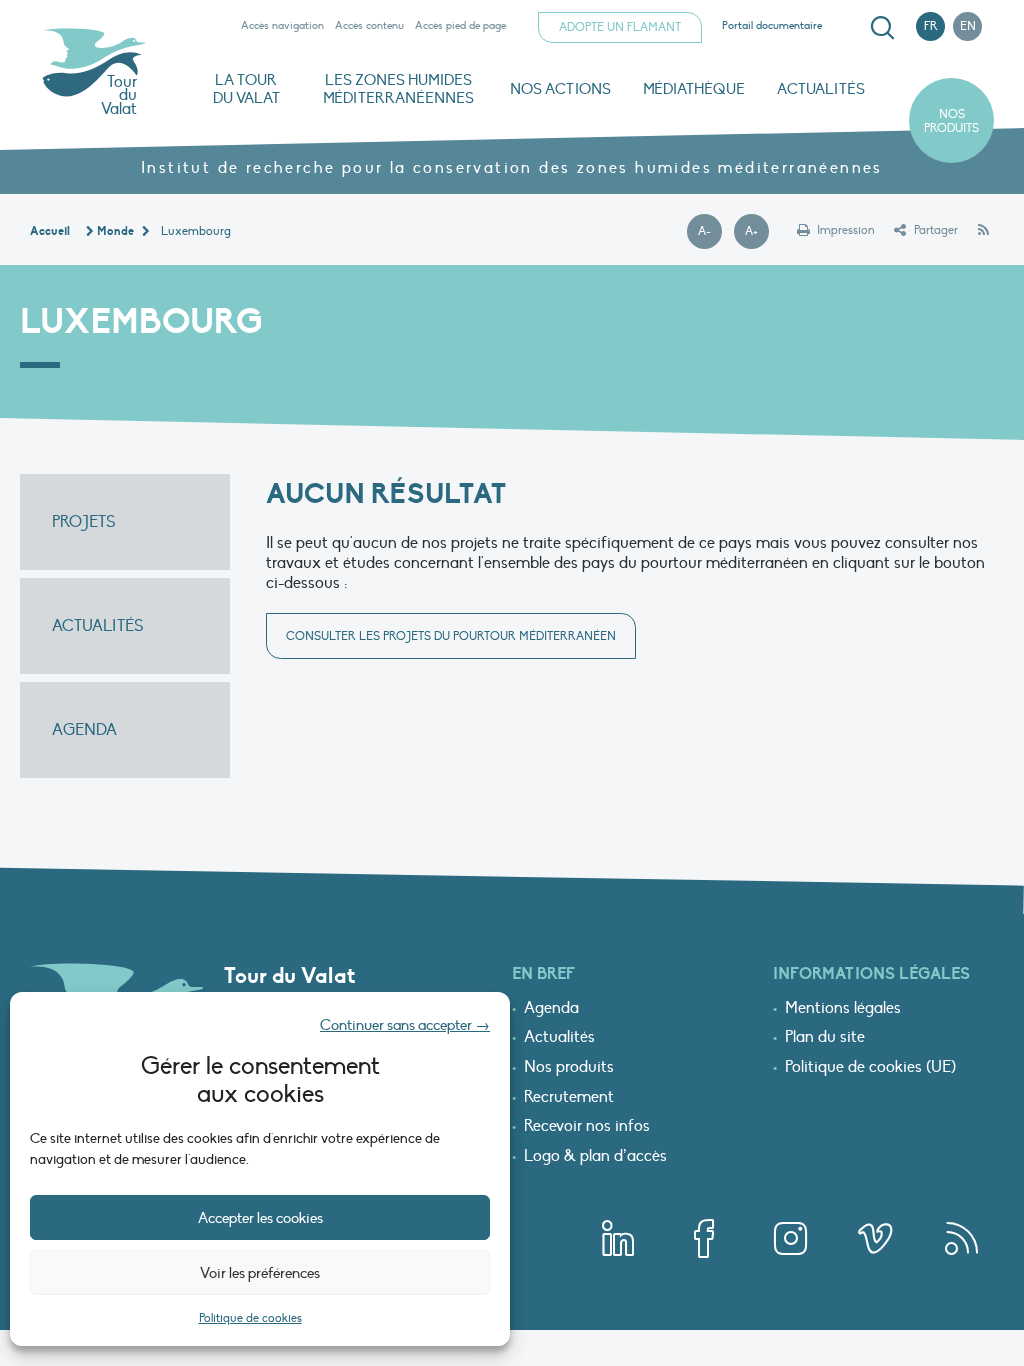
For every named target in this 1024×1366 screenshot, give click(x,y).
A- (710, 232)
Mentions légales (843, 1009)
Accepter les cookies (260, 1218)
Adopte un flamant (620, 27)
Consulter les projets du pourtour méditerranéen (451, 636)
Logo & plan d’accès (595, 1157)
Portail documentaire (772, 25)
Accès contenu (369, 25)
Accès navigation (282, 25)
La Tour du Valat (246, 89)
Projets (84, 522)
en (968, 26)
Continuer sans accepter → (405, 1025)
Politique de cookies (250, 1318)
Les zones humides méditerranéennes (398, 89)
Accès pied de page (460, 25)
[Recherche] (882, 28)
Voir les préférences (260, 1273)
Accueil (50, 231)
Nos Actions (560, 89)
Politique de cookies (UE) (870, 1068)
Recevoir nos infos (587, 1127)
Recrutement (569, 1098)
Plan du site (825, 1038)
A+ (757, 232)
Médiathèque (694, 89)
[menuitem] (879, 28)
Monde (115, 231)
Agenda (84, 730)
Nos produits (951, 121)
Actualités (821, 89)
